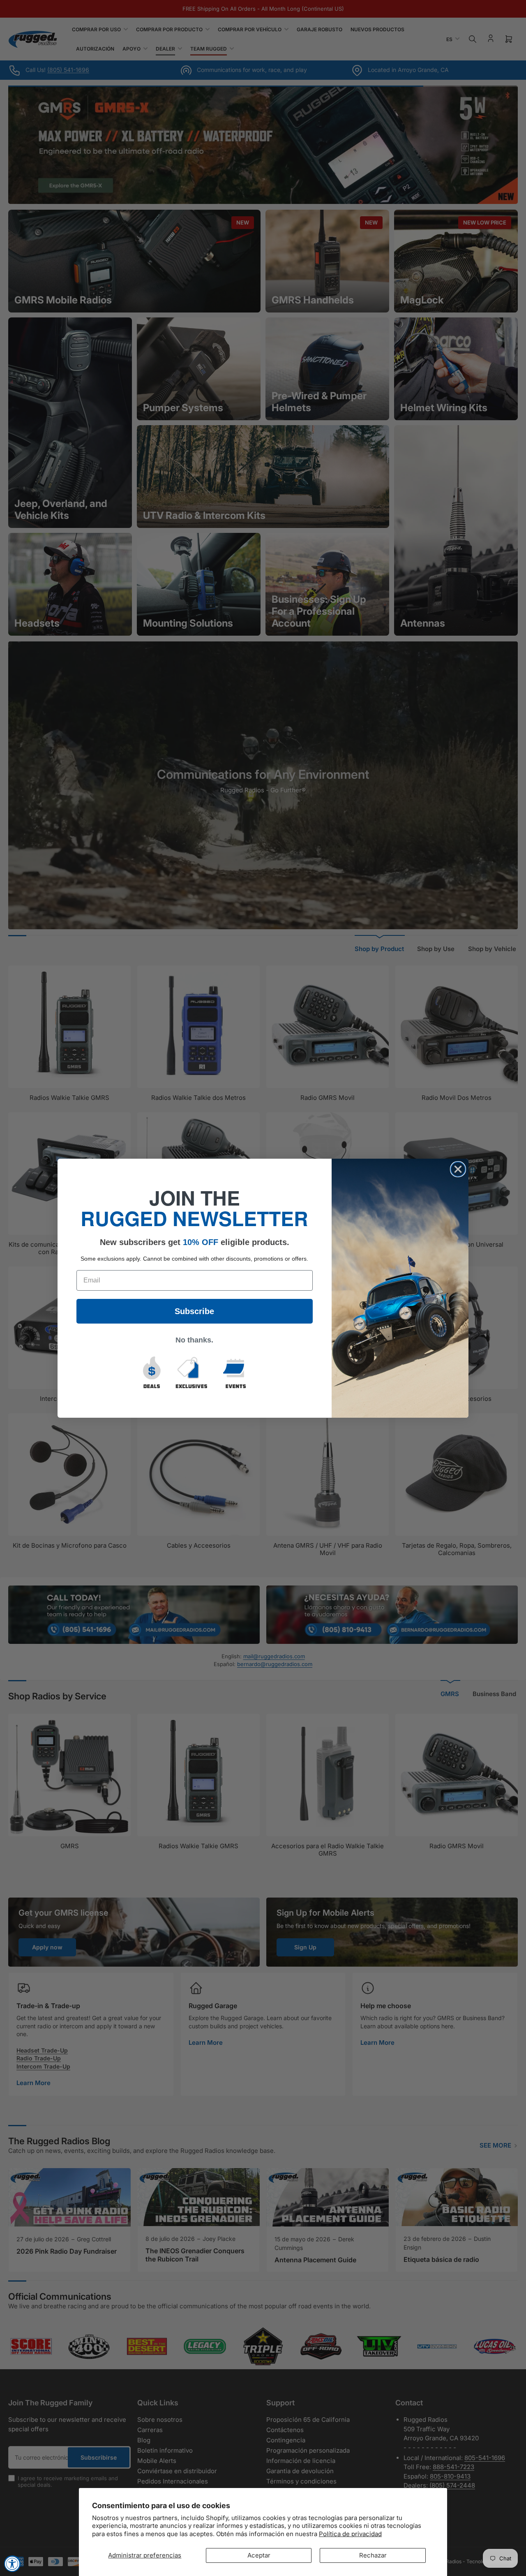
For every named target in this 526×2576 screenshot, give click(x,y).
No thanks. (194, 1340)
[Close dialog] (458, 1169)
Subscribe (194, 1311)
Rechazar (373, 2555)
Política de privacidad (350, 2534)
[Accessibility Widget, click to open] (12, 2564)
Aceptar (259, 2555)
